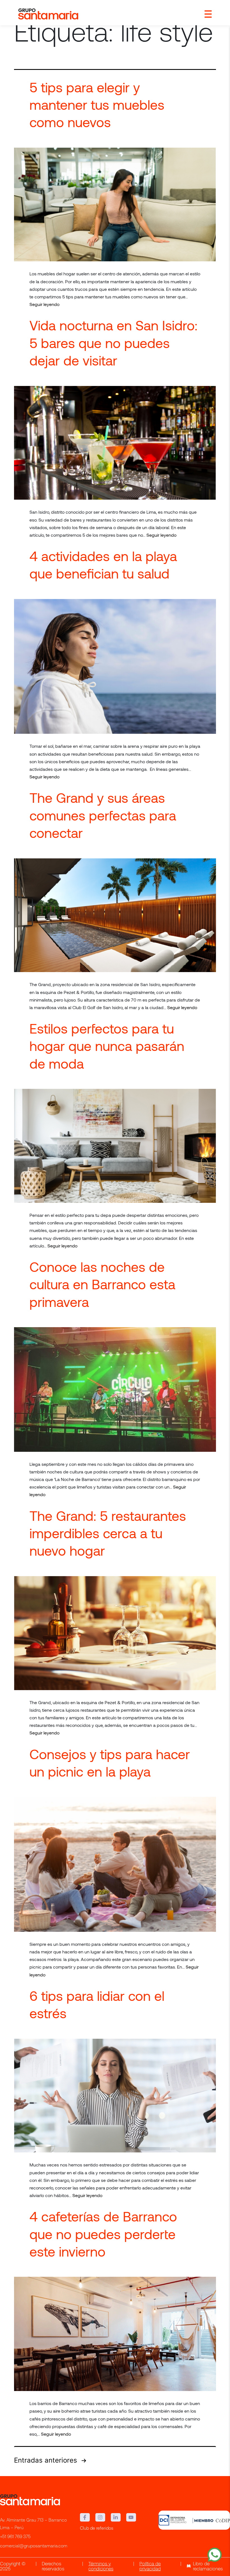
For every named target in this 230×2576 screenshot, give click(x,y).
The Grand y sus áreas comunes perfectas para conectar (103, 815)
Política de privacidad (150, 2567)
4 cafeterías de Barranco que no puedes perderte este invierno (103, 2234)
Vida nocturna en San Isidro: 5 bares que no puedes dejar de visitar (113, 343)
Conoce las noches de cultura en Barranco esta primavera (102, 1284)
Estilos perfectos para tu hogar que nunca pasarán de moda (107, 1046)
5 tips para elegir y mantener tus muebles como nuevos (97, 105)
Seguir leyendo (44, 304)
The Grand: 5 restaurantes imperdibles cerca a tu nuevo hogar (108, 1533)
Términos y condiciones (101, 2567)
